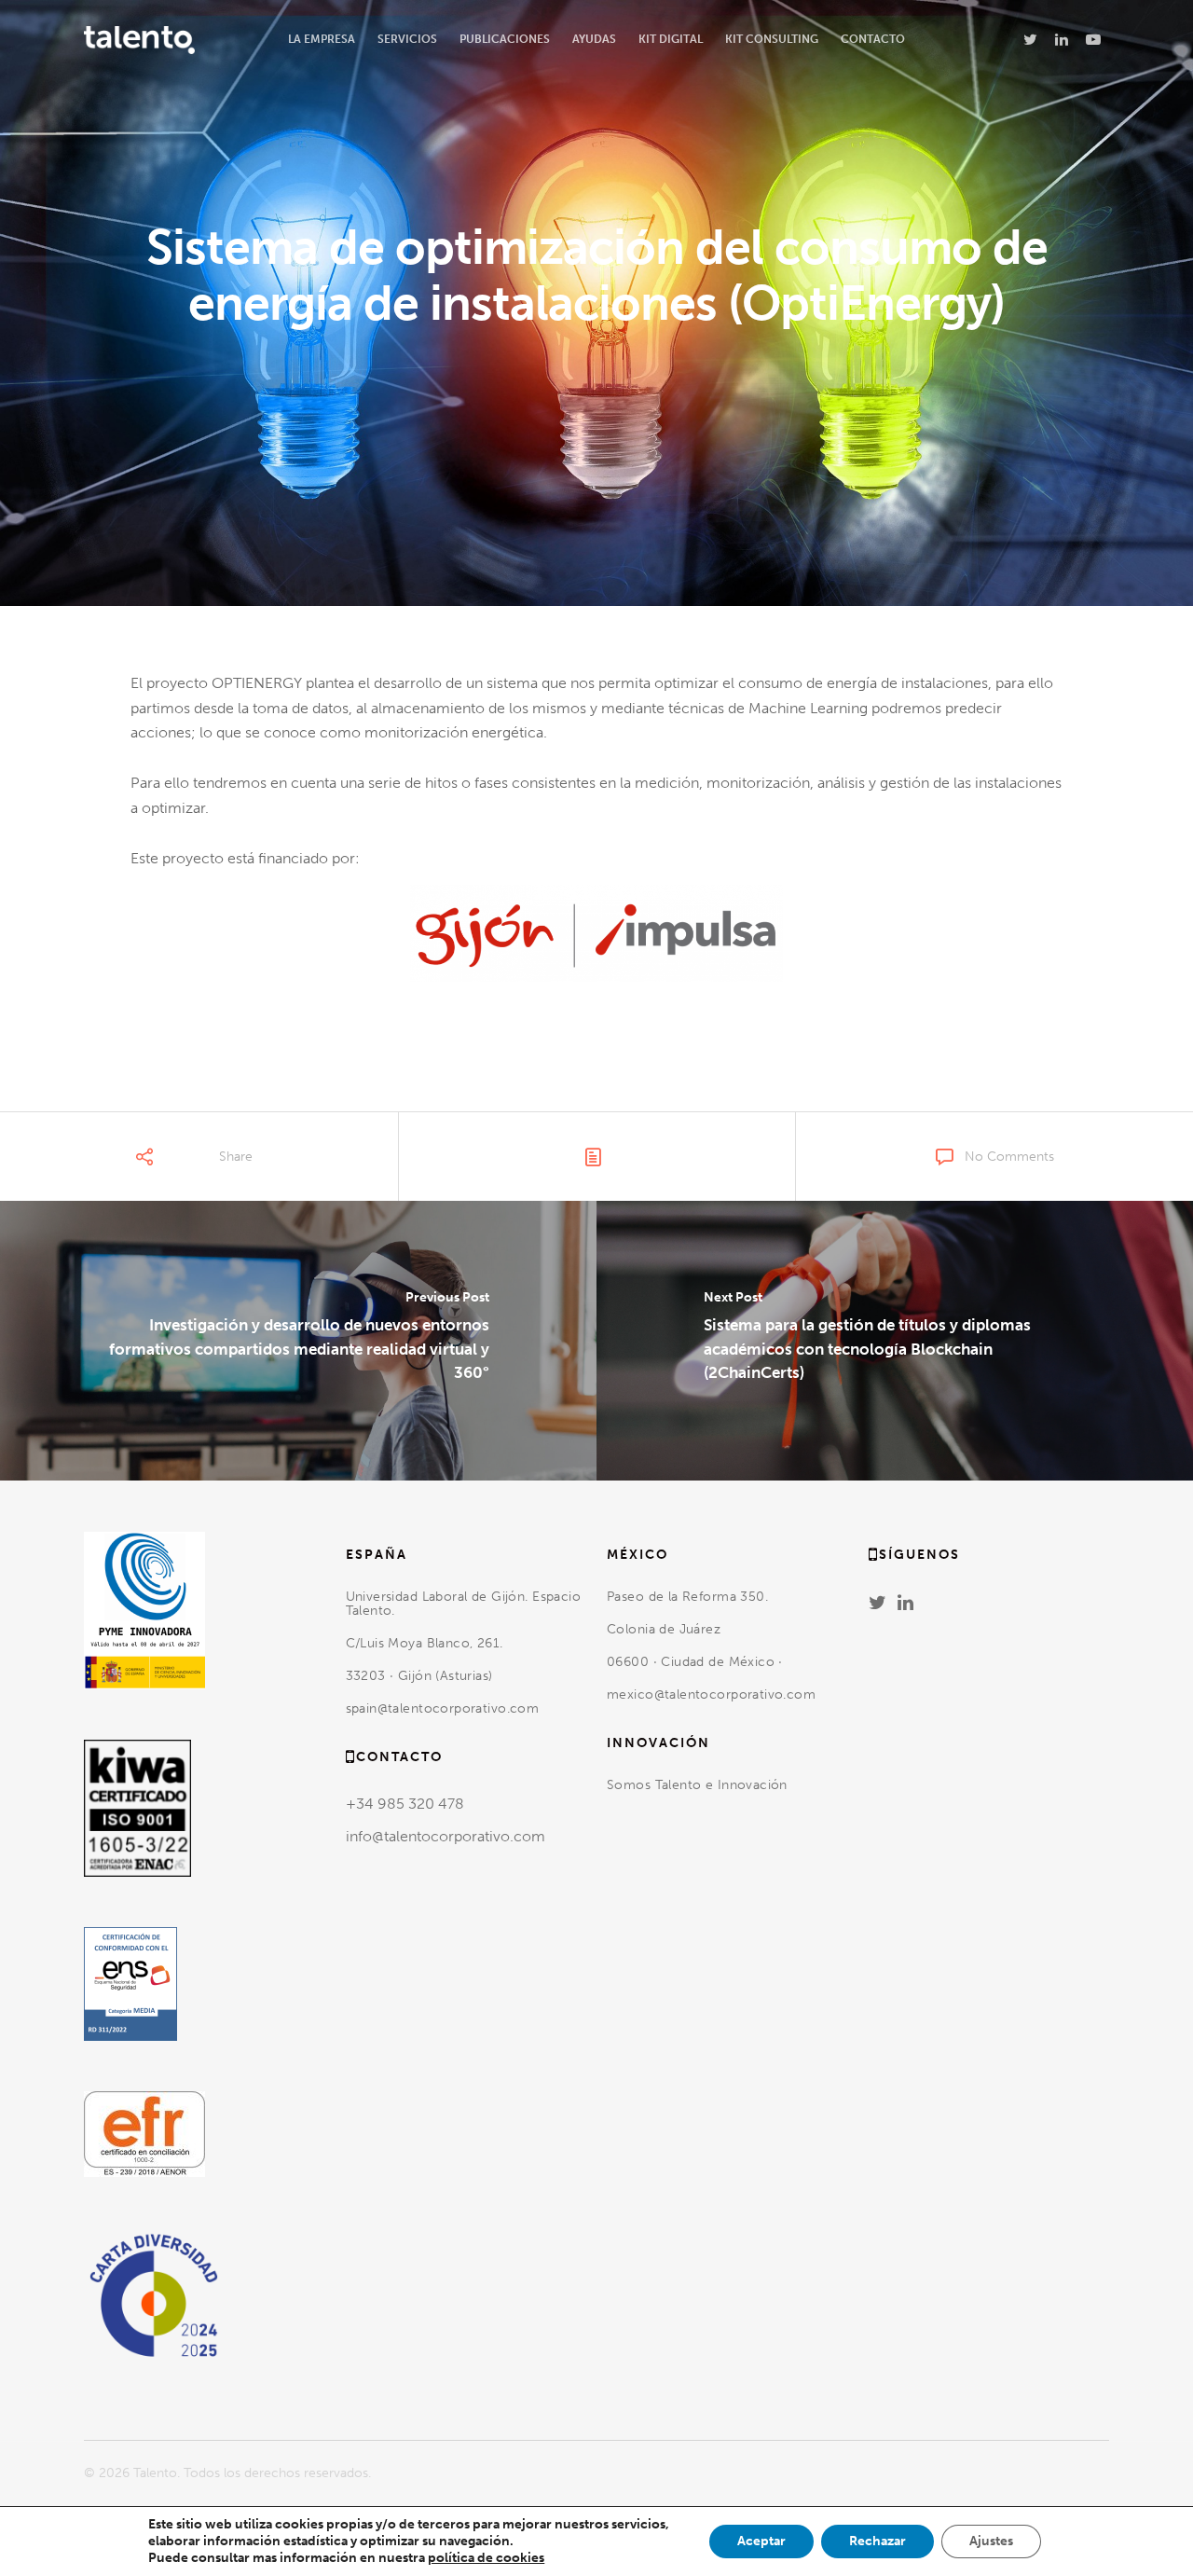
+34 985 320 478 (405, 1804)
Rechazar (878, 2541)
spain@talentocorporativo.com (443, 1708)
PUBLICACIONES (505, 39)
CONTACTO (873, 39)
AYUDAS (594, 39)
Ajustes (991, 2541)
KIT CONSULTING (772, 39)
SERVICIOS (407, 39)
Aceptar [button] (761, 2541)
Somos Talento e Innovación (699, 1785)
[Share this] (127, 1166)
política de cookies (486, 2558)
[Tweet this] (159, 1166)
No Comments (1009, 1157)
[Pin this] (268, 1166)
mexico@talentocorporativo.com (711, 1694)
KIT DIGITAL (671, 39)
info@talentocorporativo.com (446, 1836)
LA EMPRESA (322, 39)
